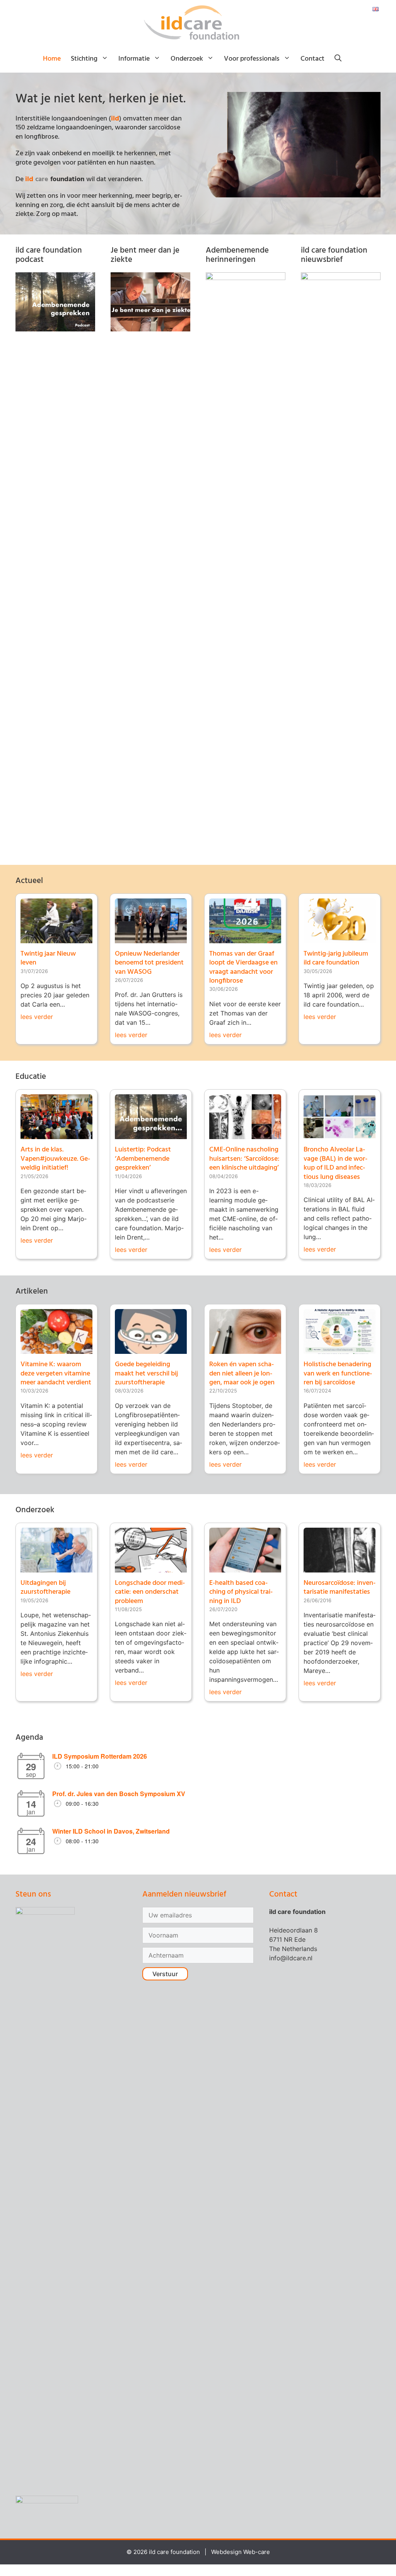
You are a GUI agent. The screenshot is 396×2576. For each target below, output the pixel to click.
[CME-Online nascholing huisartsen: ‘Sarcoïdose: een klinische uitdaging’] (245, 1134)
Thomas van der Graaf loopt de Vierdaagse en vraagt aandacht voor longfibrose (243, 967)
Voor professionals (252, 59)
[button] (338, 59)
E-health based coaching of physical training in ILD (241, 1592)
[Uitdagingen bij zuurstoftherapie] (56, 1568)
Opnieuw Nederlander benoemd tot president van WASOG (149, 963)
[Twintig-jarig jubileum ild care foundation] (340, 939)
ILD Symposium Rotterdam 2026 (100, 1756)
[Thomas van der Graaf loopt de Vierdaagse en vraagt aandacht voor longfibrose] (245, 939)
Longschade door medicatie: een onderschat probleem (150, 1592)
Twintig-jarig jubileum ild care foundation (336, 958)
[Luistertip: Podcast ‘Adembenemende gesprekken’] (151, 1134)
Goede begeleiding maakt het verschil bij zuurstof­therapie (146, 1374)
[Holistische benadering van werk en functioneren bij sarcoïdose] (340, 1349)
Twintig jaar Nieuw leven (48, 958)
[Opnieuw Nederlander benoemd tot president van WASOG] (151, 939)
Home (52, 59)
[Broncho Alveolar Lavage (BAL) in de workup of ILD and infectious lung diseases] (340, 1134)
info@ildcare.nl (291, 1958)
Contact (312, 59)
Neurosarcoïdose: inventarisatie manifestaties (340, 1588)
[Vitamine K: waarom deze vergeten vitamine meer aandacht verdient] (56, 1349)
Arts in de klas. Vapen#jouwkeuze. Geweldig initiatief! (55, 1159)
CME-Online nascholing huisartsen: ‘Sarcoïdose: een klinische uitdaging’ (244, 1159)
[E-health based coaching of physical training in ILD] (245, 1568)
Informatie (134, 59)
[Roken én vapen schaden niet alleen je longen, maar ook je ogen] (245, 1349)
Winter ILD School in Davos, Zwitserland (111, 1831)
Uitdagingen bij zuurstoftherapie (45, 1588)
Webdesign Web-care (241, 2552)
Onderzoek (187, 59)
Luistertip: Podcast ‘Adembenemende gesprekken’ (143, 1159)
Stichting (84, 59)
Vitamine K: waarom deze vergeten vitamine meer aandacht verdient (56, 1374)
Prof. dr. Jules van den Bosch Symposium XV (119, 1794)
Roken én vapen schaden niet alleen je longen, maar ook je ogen (242, 1374)
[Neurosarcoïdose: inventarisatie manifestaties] (340, 1568)
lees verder (37, 1017)
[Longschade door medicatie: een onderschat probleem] (151, 1568)
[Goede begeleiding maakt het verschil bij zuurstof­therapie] (151, 1349)
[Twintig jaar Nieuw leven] (56, 939)
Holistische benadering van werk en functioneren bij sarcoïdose (338, 1374)
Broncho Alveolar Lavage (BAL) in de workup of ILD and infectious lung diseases (335, 1163)
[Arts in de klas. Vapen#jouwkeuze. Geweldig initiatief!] (56, 1134)
